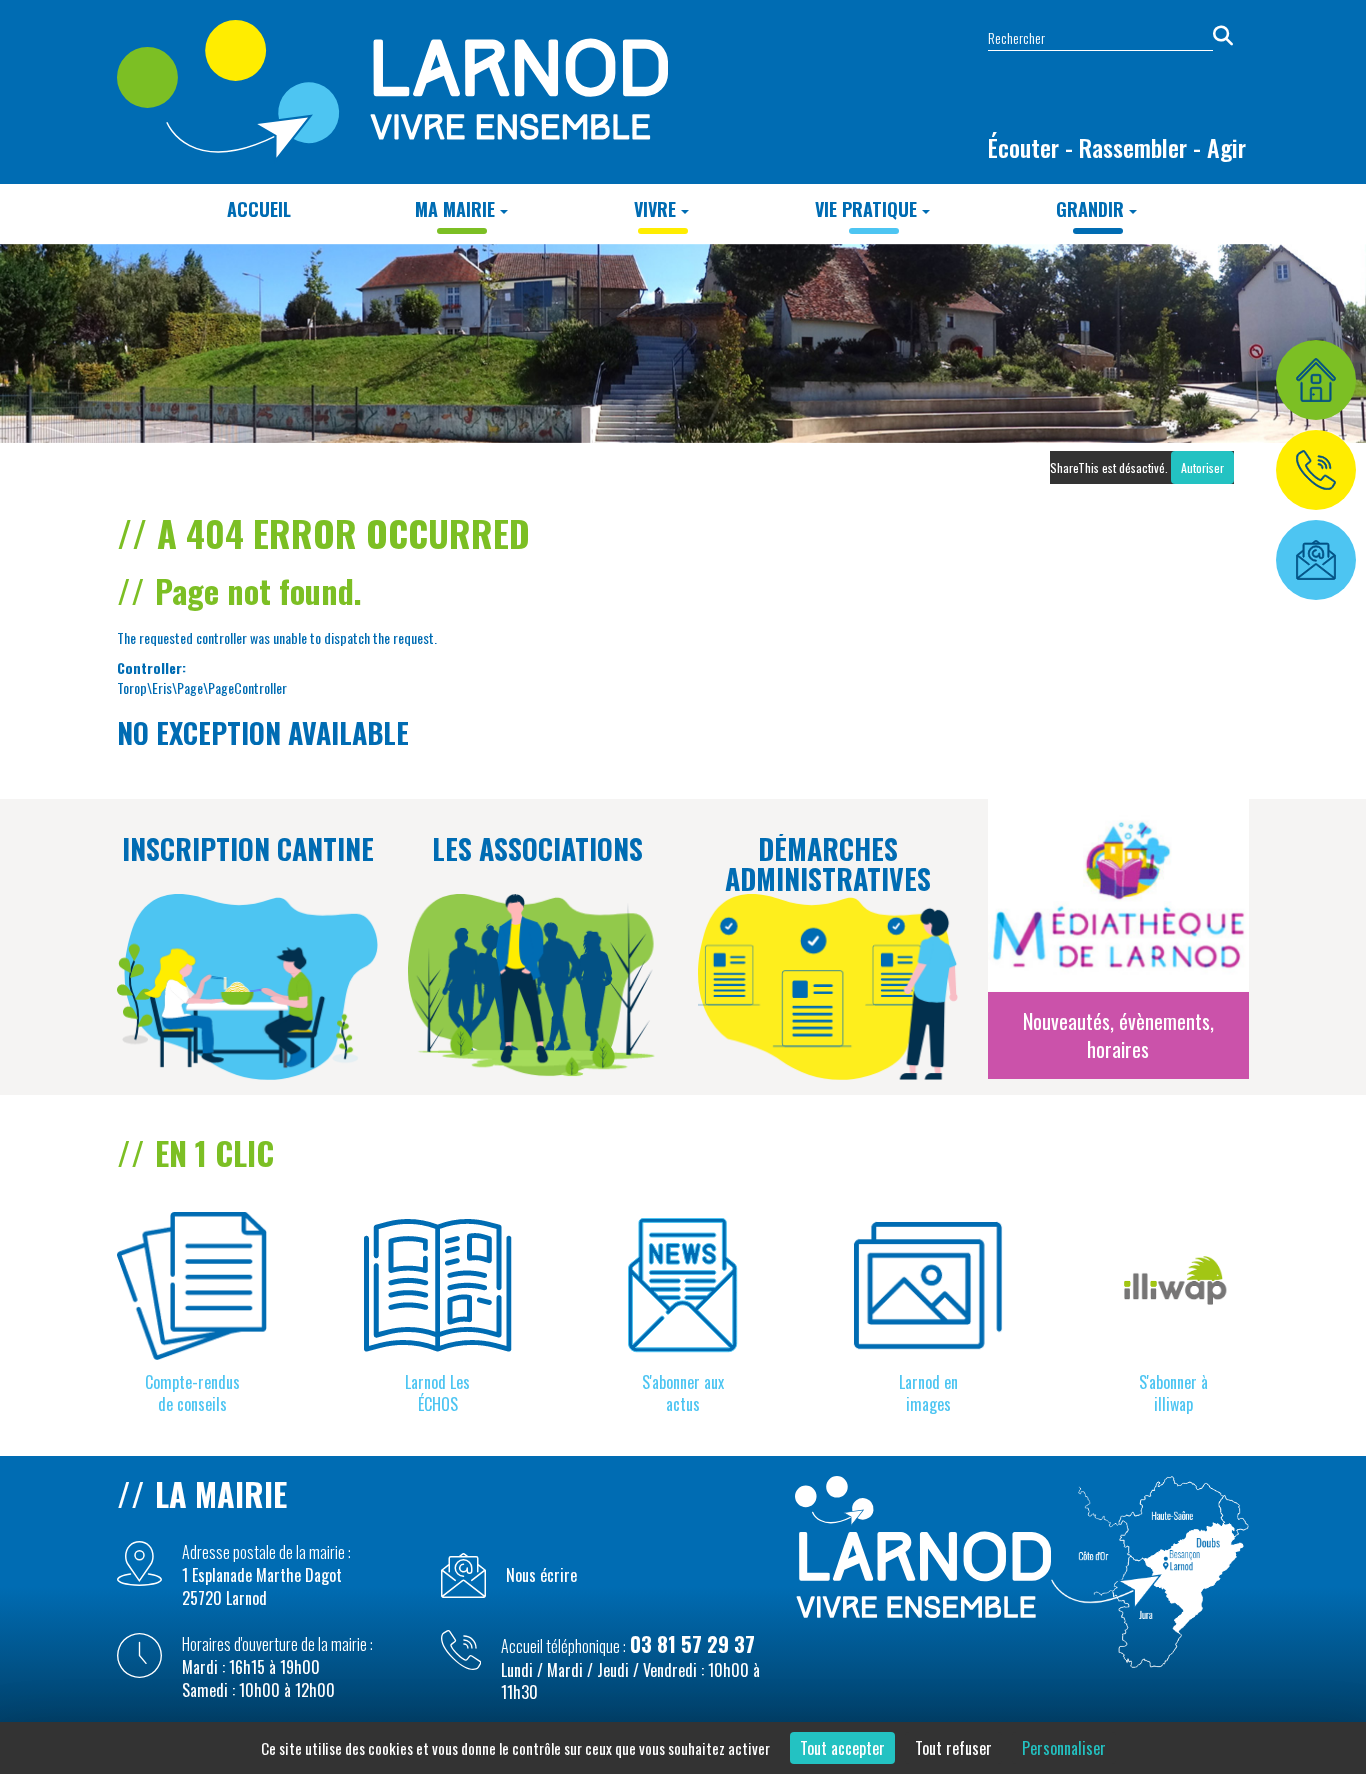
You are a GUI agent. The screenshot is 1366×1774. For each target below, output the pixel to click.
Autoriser (1202, 467)
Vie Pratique (866, 209)
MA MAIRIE (455, 209)
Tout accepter (842, 1748)
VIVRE (655, 209)
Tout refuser (953, 1748)
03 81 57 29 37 (692, 1644)
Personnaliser (1064, 1748)
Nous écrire (541, 1575)
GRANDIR (1090, 209)
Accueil (259, 209)
